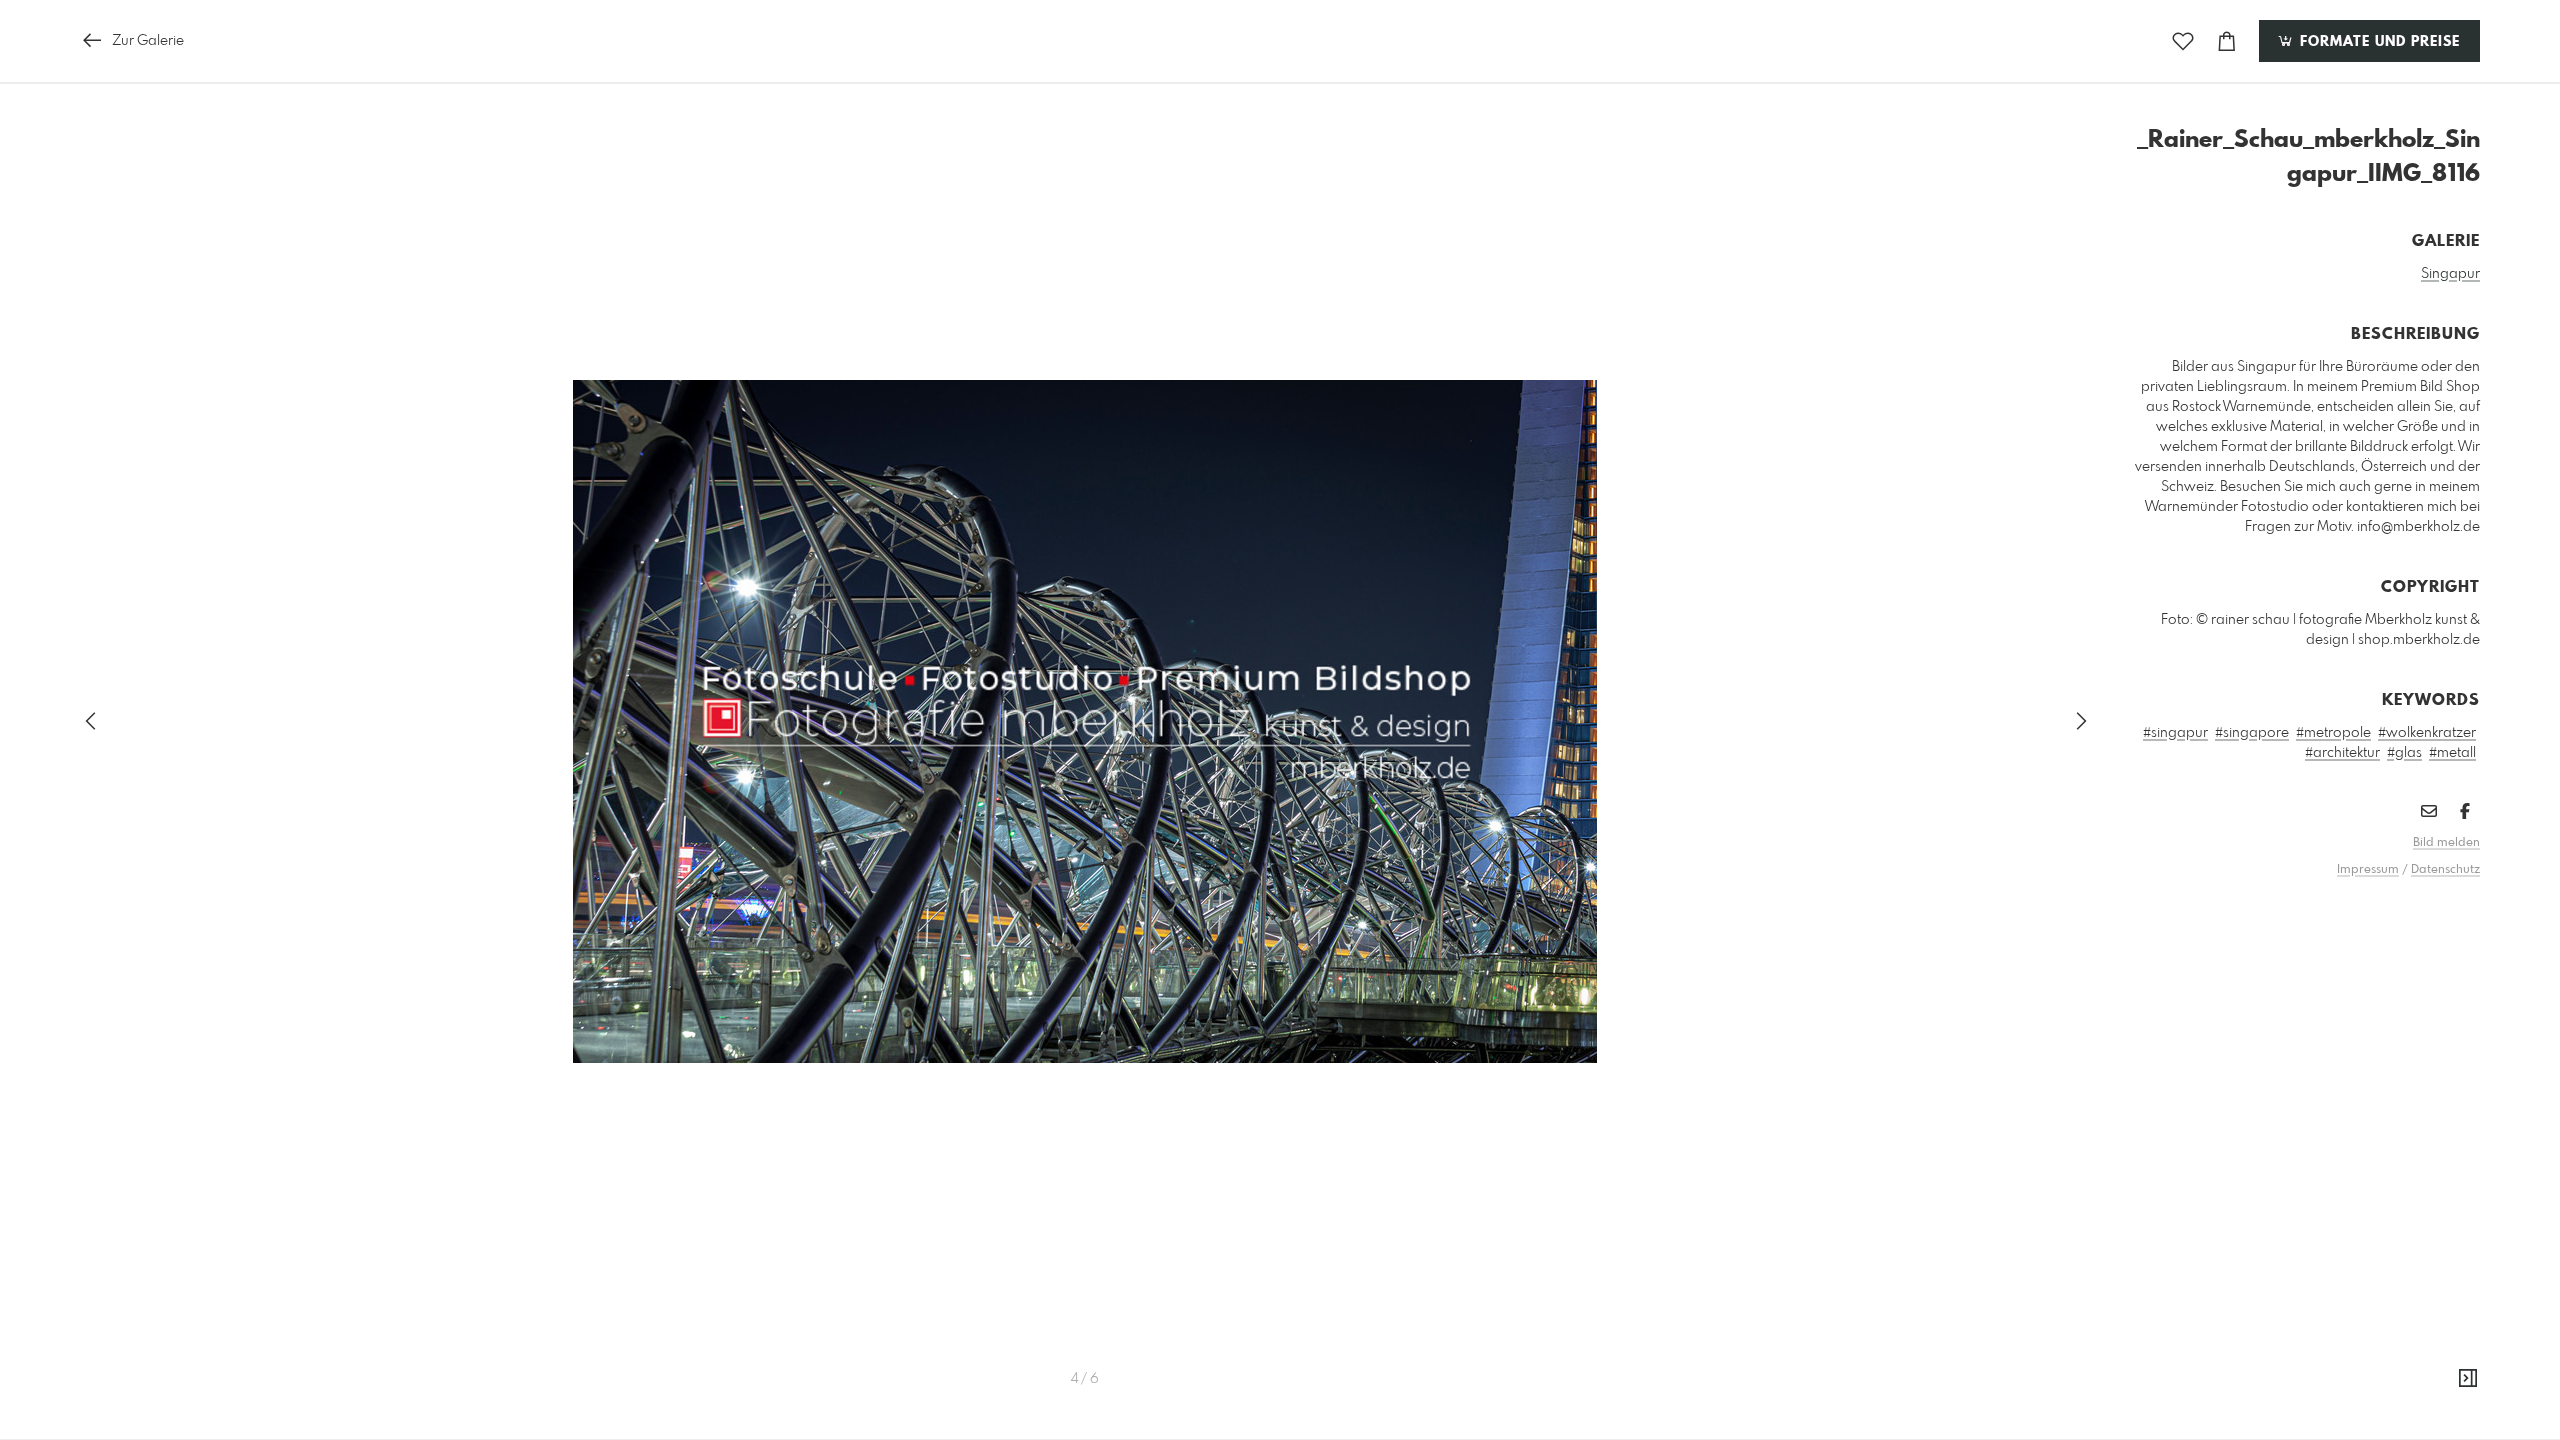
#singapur (2175, 733)
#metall (2452, 753)
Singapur (2450, 274)
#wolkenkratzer (2427, 733)
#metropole (2333, 733)
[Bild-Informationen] (2468, 1379)
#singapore (2252, 733)
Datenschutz (2445, 870)
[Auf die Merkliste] (2183, 41)
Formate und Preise (2377, 42)
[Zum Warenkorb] (2227, 41)
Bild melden (2446, 843)
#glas (2404, 753)
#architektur (2342, 753)
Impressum (2368, 870)
